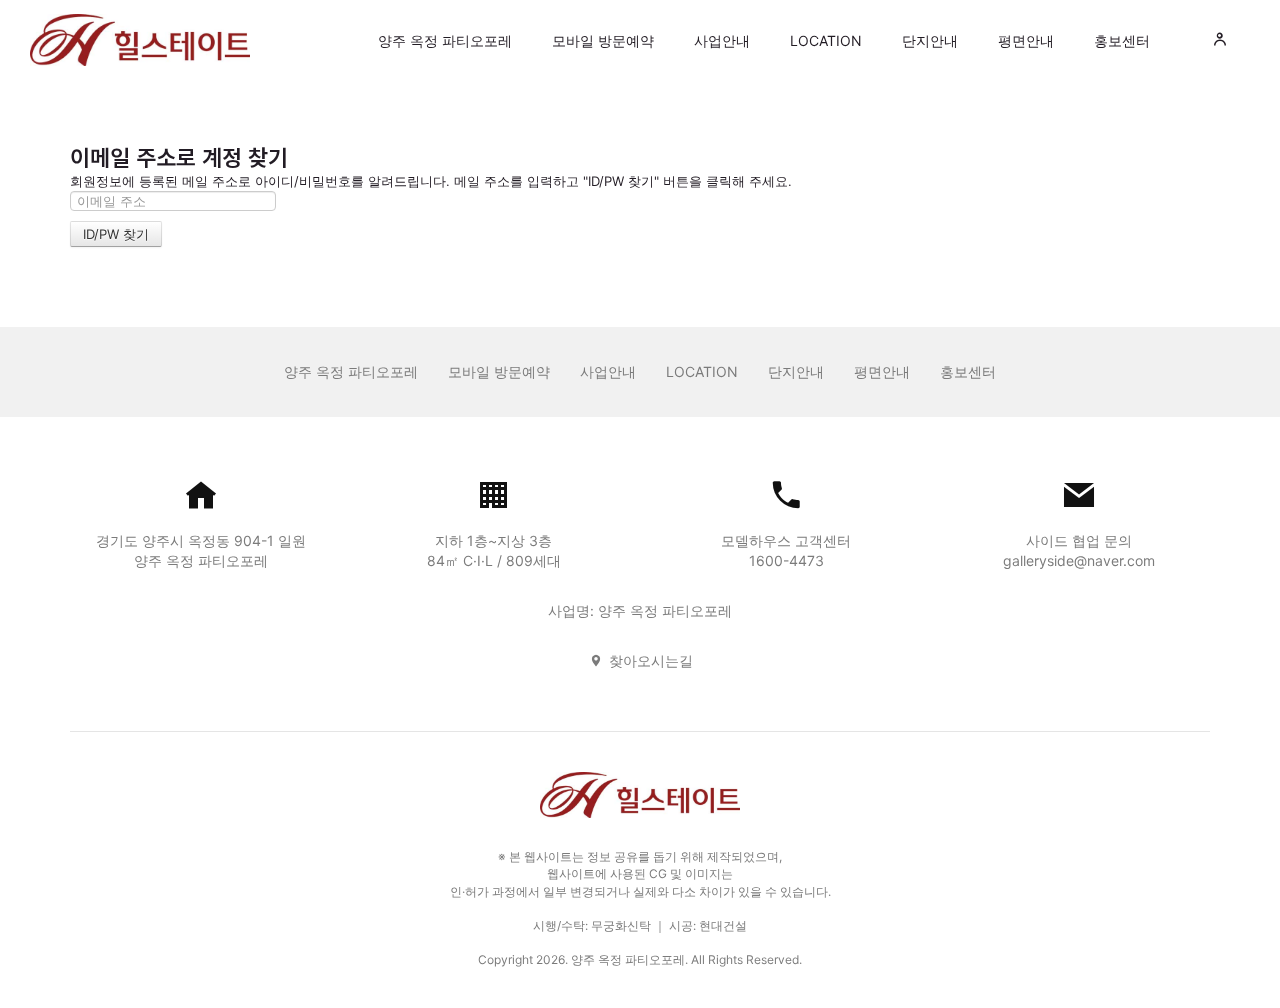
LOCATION (826, 40)
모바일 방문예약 (603, 40)
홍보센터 (1122, 40)
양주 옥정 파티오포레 (445, 40)
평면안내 (1026, 40)
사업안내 (722, 40)
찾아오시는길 (651, 660)
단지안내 (930, 40)
